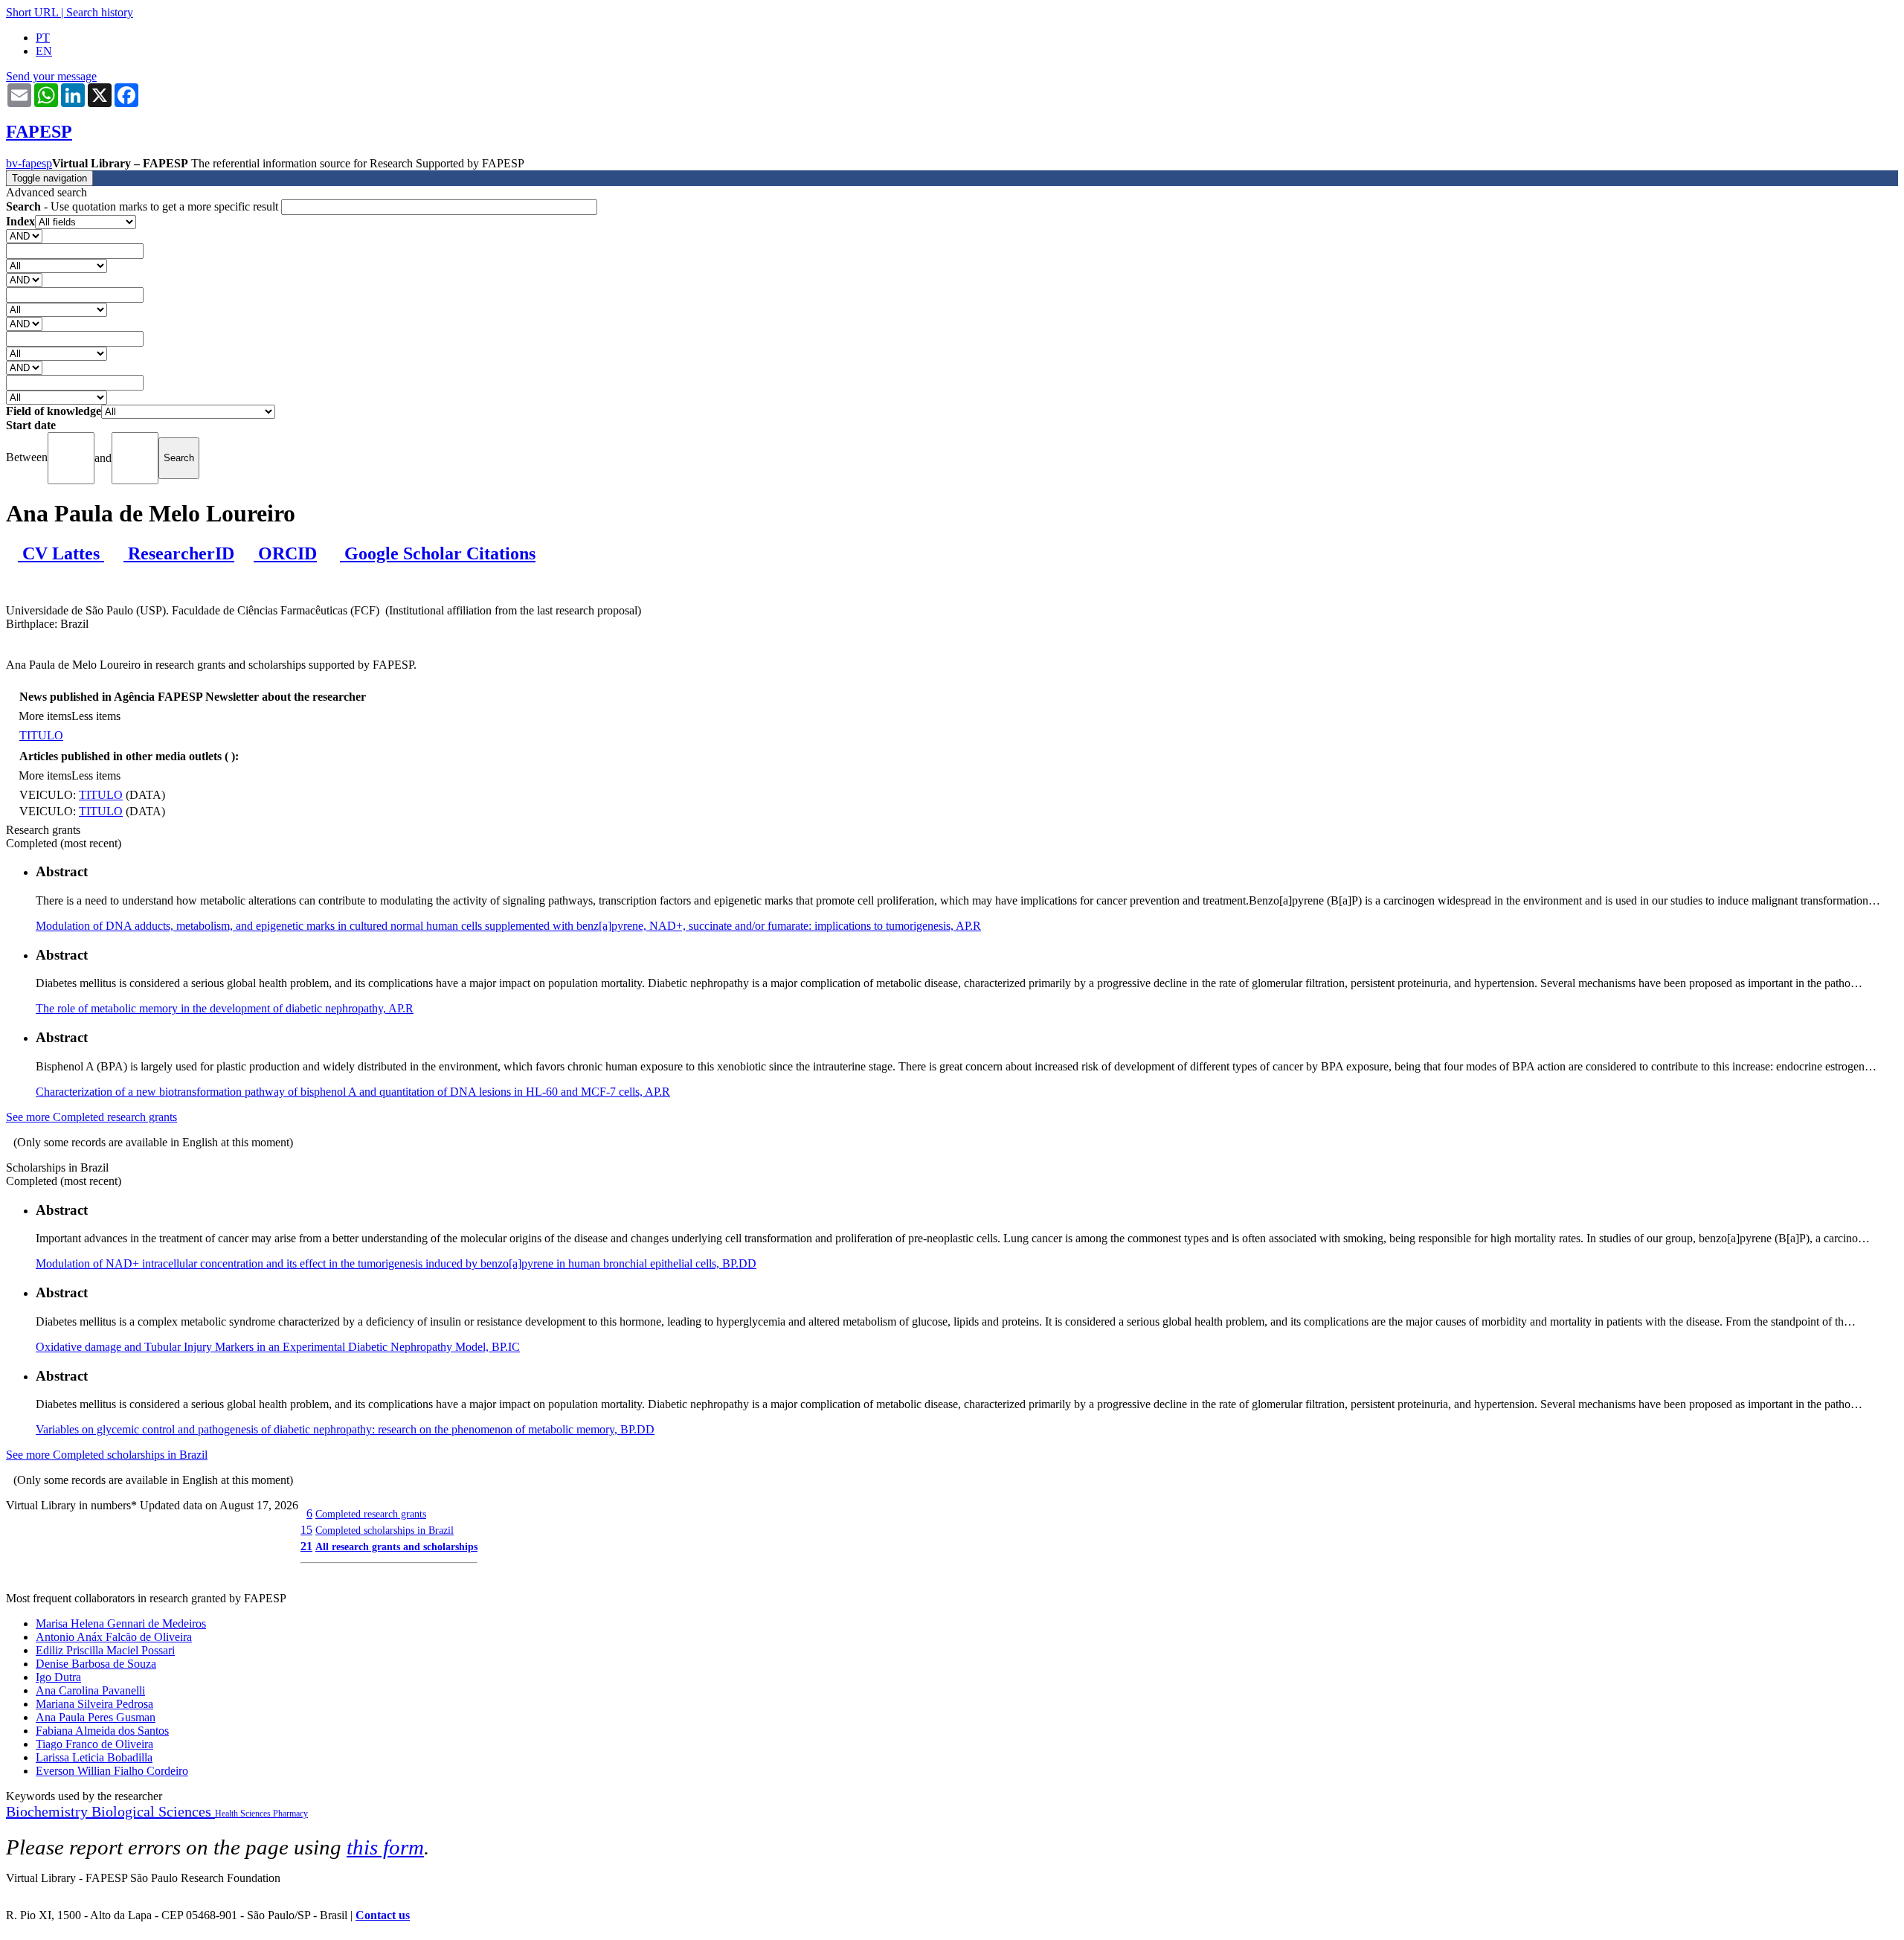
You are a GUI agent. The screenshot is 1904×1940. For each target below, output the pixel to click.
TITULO (41, 735)
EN (44, 51)
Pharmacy (290, 1814)
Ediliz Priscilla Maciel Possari (105, 1650)
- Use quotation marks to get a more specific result (144, 206)
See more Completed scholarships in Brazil (107, 1455)
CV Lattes (61, 553)
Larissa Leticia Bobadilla (94, 1757)
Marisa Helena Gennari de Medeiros (121, 1623)
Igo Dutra (58, 1677)
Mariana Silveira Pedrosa (94, 1704)
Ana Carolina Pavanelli (90, 1690)
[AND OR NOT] (24, 235)
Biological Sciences (153, 1811)
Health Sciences (244, 1814)
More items (45, 716)
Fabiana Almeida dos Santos (102, 1731)
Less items (96, 716)
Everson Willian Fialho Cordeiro (112, 1771)
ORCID (285, 553)
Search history (100, 12)
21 (306, 1546)
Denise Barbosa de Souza (96, 1664)
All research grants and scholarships (396, 1546)
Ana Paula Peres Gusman (96, 1717)
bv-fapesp (29, 163)
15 (306, 1530)
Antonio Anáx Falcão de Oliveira (114, 1637)
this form (385, 1847)
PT (43, 38)
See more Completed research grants (91, 1117)
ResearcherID (179, 553)
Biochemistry (49, 1811)
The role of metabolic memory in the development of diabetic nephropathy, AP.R (225, 1008)
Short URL (32, 12)
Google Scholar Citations (438, 553)
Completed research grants (371, 1514)
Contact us (383, 1915)
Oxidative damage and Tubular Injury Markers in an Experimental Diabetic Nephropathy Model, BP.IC (278, 1347)
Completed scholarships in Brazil (385, 1530)
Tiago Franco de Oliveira (94, 1744)
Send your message (51, 76)
